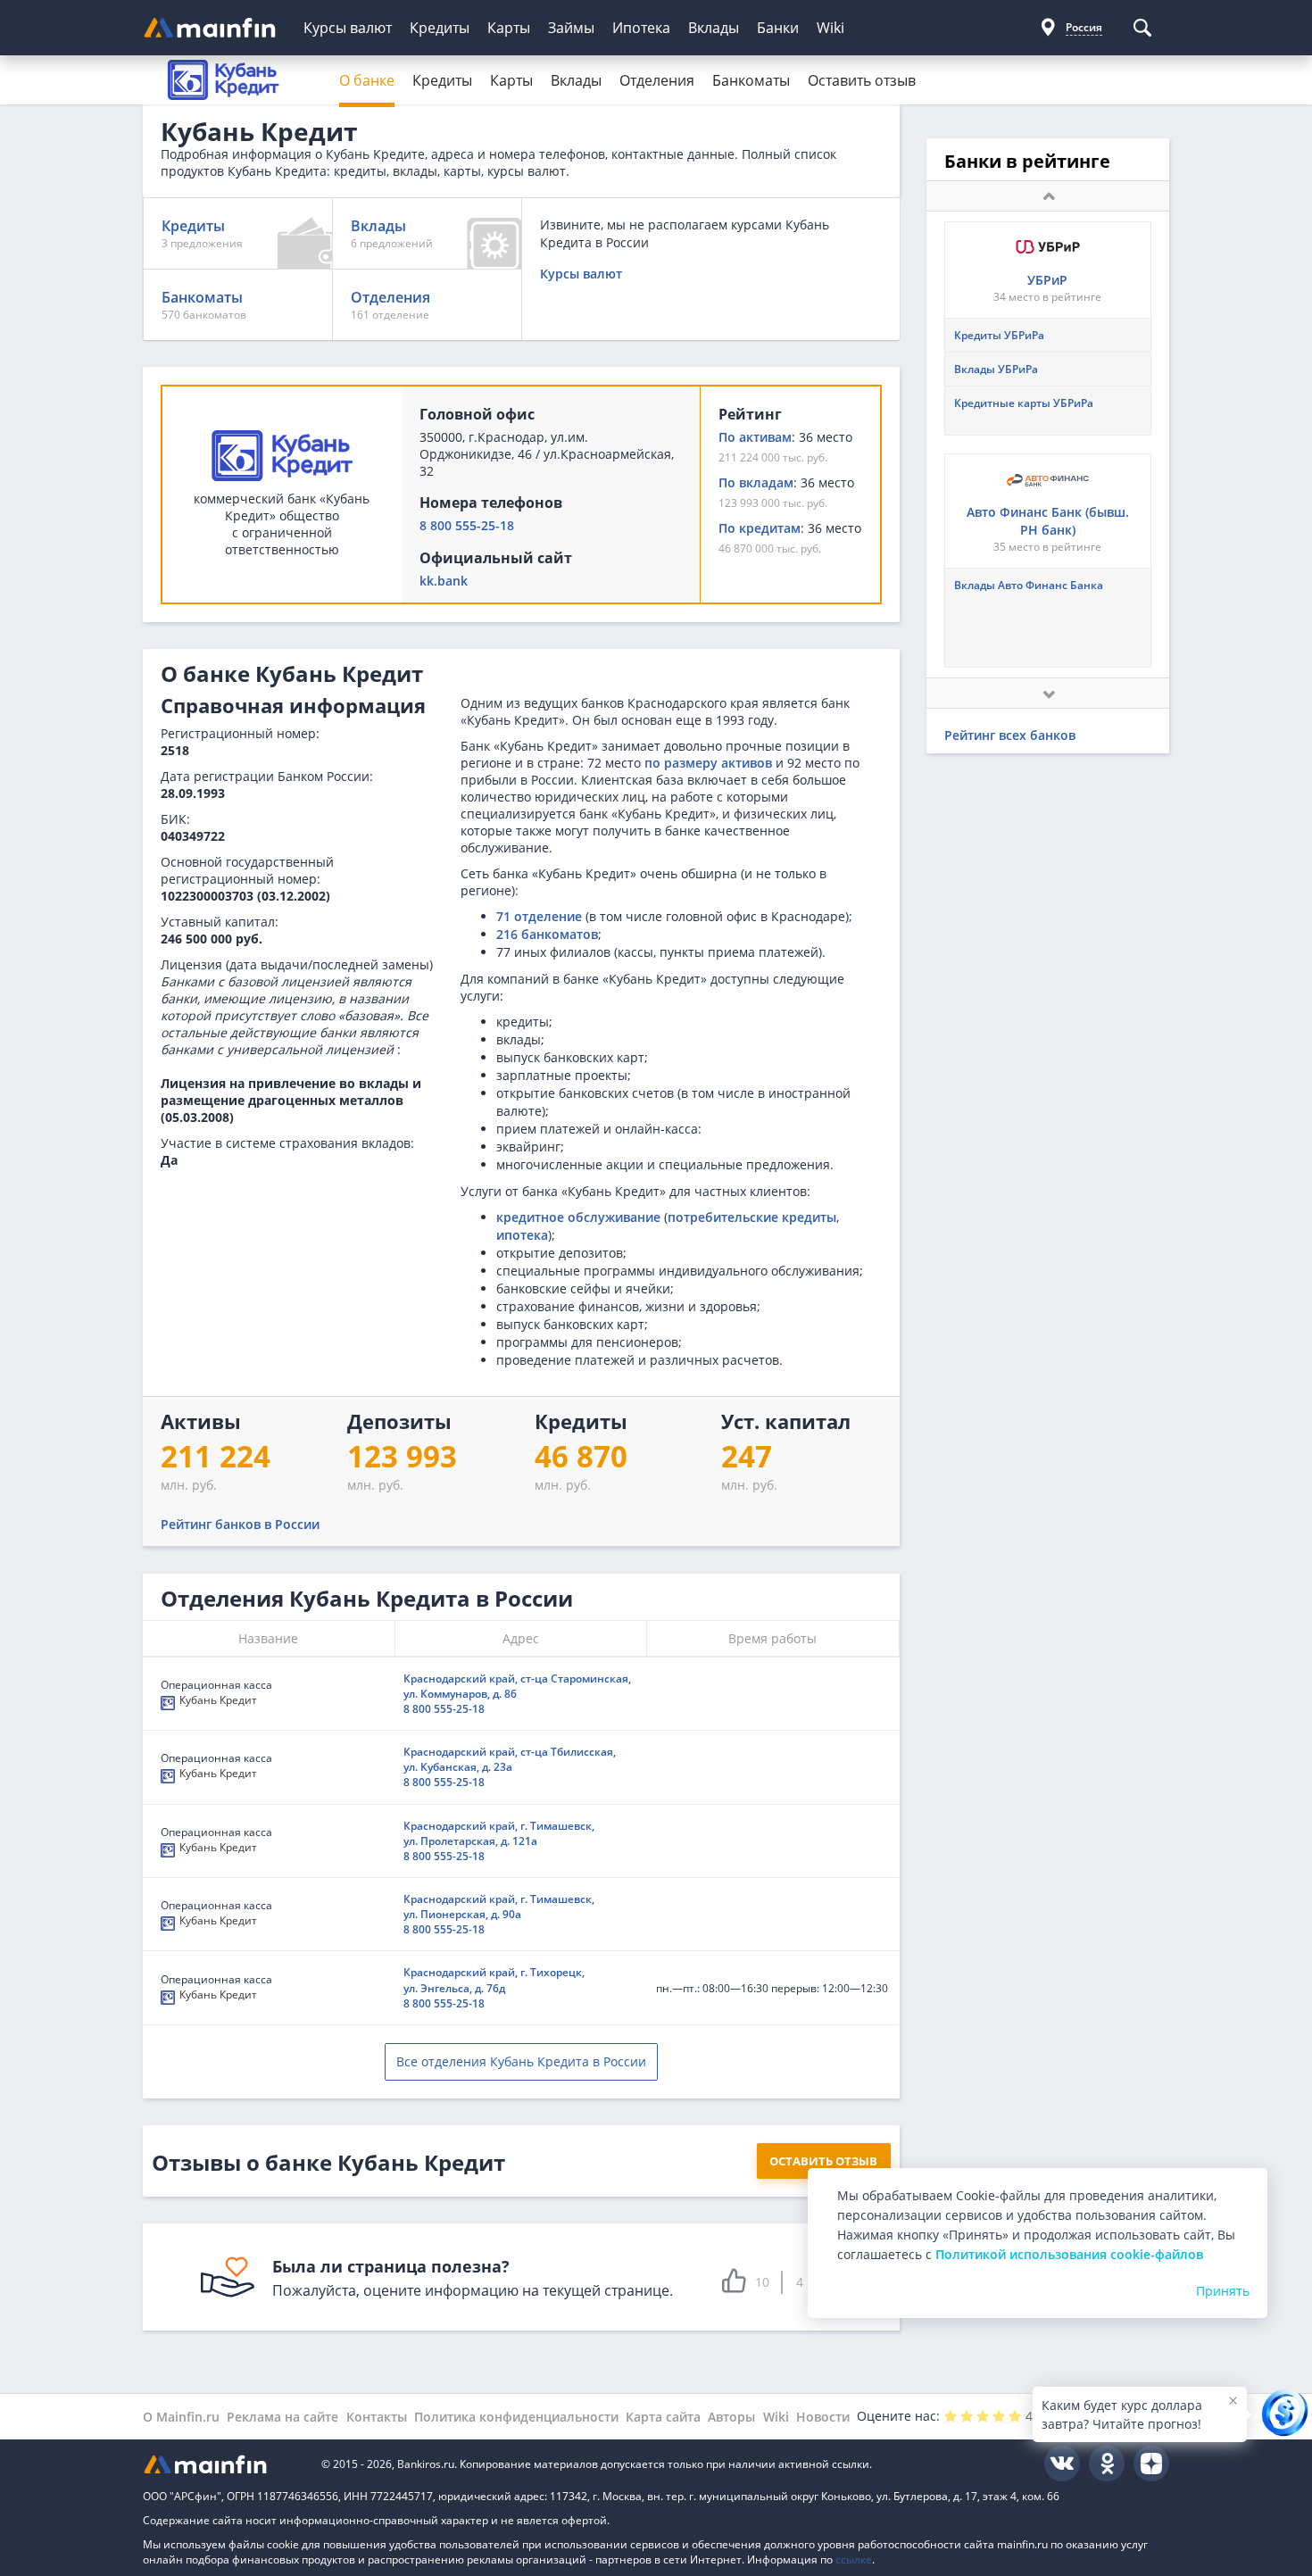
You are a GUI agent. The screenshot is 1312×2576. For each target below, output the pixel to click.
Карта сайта (663, 2417)
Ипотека (641, 28)
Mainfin (223, 2464)
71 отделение (539, 916)
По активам (755, 437)
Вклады (714, 28)
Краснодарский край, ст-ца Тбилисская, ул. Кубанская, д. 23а (510, 1759)
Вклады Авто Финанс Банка (1029, 585)
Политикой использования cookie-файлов (1069, 2254)
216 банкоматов (547, 934)
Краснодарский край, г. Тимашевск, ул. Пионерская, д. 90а (499, 1907)
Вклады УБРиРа (996, 369)
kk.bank (444, 581)
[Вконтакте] (1062, 2464)
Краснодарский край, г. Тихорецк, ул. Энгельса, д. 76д (494, 1980)
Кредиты (440, 28)
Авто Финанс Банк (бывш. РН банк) (1048, 521)
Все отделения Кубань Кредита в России (521, 2061)
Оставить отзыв (862, 80)
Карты (509, 28)
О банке (367, 80)
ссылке (854, 2559)
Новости (823, 2417)
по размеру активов (708, 763)
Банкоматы (751, 80)
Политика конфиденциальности (516, 2417)
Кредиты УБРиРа (999, 335)
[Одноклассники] (1107, 2464)
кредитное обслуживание (578, 1217)
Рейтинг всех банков (1010, 735)
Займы (571, 28)
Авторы (731, 2417)
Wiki (830, 28)
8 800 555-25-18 (467, 525)
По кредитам (760, 528)
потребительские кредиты (752, 1217)
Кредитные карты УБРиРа (1024, 403)
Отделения (657, 80)
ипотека (522, 1235)
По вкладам (756, 482)
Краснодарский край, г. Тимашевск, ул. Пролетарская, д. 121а (499, 1833)
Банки (778, 28)
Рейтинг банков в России (240, 1524)
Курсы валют (348, 28)
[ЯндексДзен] (1151, 2464)
